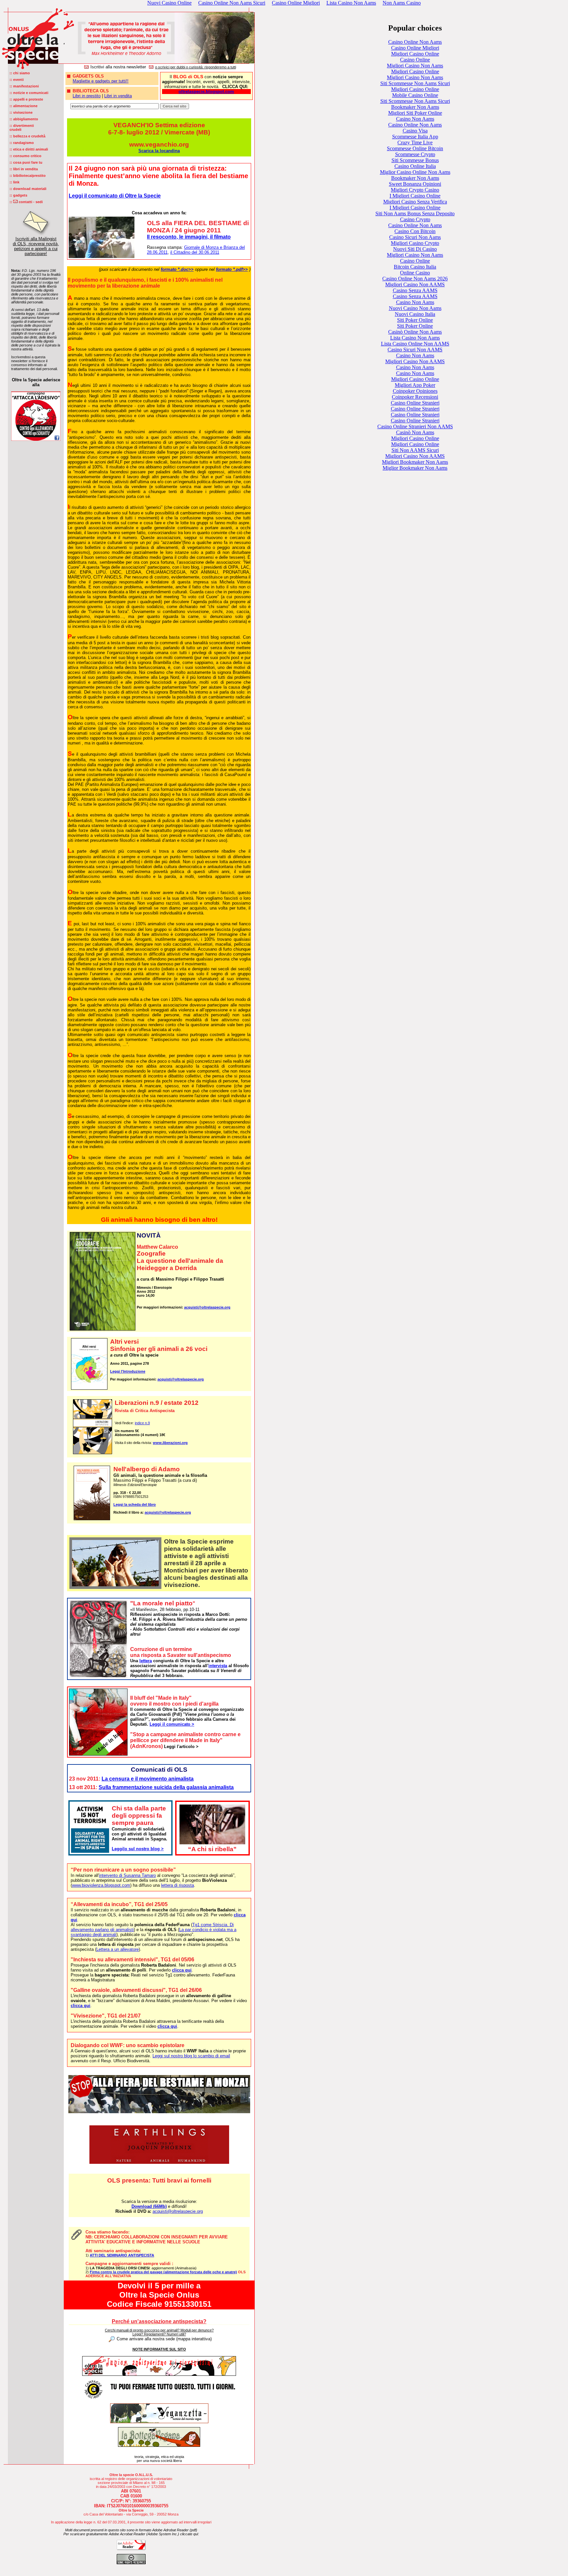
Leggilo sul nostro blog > (138, 1849)
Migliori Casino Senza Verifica (415, 202)
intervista (218, 1666)
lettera (146, 1661)
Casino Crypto (415, 219)
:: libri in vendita (24, 169)
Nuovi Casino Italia (415, 314)
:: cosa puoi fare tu (26, 162)
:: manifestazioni (24, 86)
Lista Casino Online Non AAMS (415, 344)
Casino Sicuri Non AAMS (415, 350)
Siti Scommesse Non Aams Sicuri (415, 83)
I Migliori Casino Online (415, 196)
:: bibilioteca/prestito (28, 176)
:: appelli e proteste (26, 99)
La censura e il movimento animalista (148, 1779)
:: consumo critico (25, 156)
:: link (14, 182)
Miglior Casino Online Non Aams (415, 172)
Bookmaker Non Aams (415, 107)
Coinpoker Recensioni (415, 397)
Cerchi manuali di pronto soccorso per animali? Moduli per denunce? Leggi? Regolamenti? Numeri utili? (159, 2332)
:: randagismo (22, 143)
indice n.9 (142, 1423)
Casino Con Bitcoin (415, 231)
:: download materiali (28, 189)
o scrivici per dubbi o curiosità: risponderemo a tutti (196, 67)
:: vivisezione (21, 112)
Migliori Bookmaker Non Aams (415, 462)
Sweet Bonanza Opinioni (415, 184)
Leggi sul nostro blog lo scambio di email (191, 2056)
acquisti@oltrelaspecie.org (207, 1307)
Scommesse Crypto (415, 154)
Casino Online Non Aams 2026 (415, 279)
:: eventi (17, 80)
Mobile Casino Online (415, 95)
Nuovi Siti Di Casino (415, 249)
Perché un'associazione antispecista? (159, 2321)
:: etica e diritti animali (29, 149)
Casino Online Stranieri (415, 403)
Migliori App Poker (415, 385)
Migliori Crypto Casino (415, 190)
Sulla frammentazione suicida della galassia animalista (166, 1787)
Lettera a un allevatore (118, 1949)
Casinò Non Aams (415, 432)
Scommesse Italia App (415, 137)
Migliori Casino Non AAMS (415, 284)
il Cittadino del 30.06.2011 (195, 252)
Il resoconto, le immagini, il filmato (189, 237)
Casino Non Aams (415, 119)
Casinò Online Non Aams (415, 332)
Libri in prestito (87, 96)
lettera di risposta (177, 1885)
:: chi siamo (20, 73)
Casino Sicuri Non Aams (415, 237)
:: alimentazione (24, 106)
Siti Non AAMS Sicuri (415, 450)
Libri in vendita (118, 96)
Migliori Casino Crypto (415, 243)
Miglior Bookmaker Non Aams (415, 468)
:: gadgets (18, 195)
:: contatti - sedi (26, 202)
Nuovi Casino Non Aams (415, 308)
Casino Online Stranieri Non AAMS (415, 426)
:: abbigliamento (24, 119)
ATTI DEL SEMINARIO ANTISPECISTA (122, 2255)
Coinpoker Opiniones (415, 391)
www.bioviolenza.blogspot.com (101, 1885)
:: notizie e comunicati (29, 93)
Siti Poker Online (415, 320)
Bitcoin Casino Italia (415, 267)
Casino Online (415, 60)
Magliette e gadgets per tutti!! (101, 81)
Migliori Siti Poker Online (415, 113)
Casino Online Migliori (415, 48)
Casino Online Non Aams (415, 42)
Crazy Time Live (415, 142)
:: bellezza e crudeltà (27, 136)
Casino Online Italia (415, 166)
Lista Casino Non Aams (415, 338)
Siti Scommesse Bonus (415, 160)
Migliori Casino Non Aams (415, 66)
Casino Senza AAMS (415, 290)
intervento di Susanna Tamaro (127, 1875)
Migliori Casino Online (415, 54)
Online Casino (415, 273)
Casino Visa (415, 131)
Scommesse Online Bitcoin (415, 148)
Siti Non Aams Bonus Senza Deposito (415, 213)
